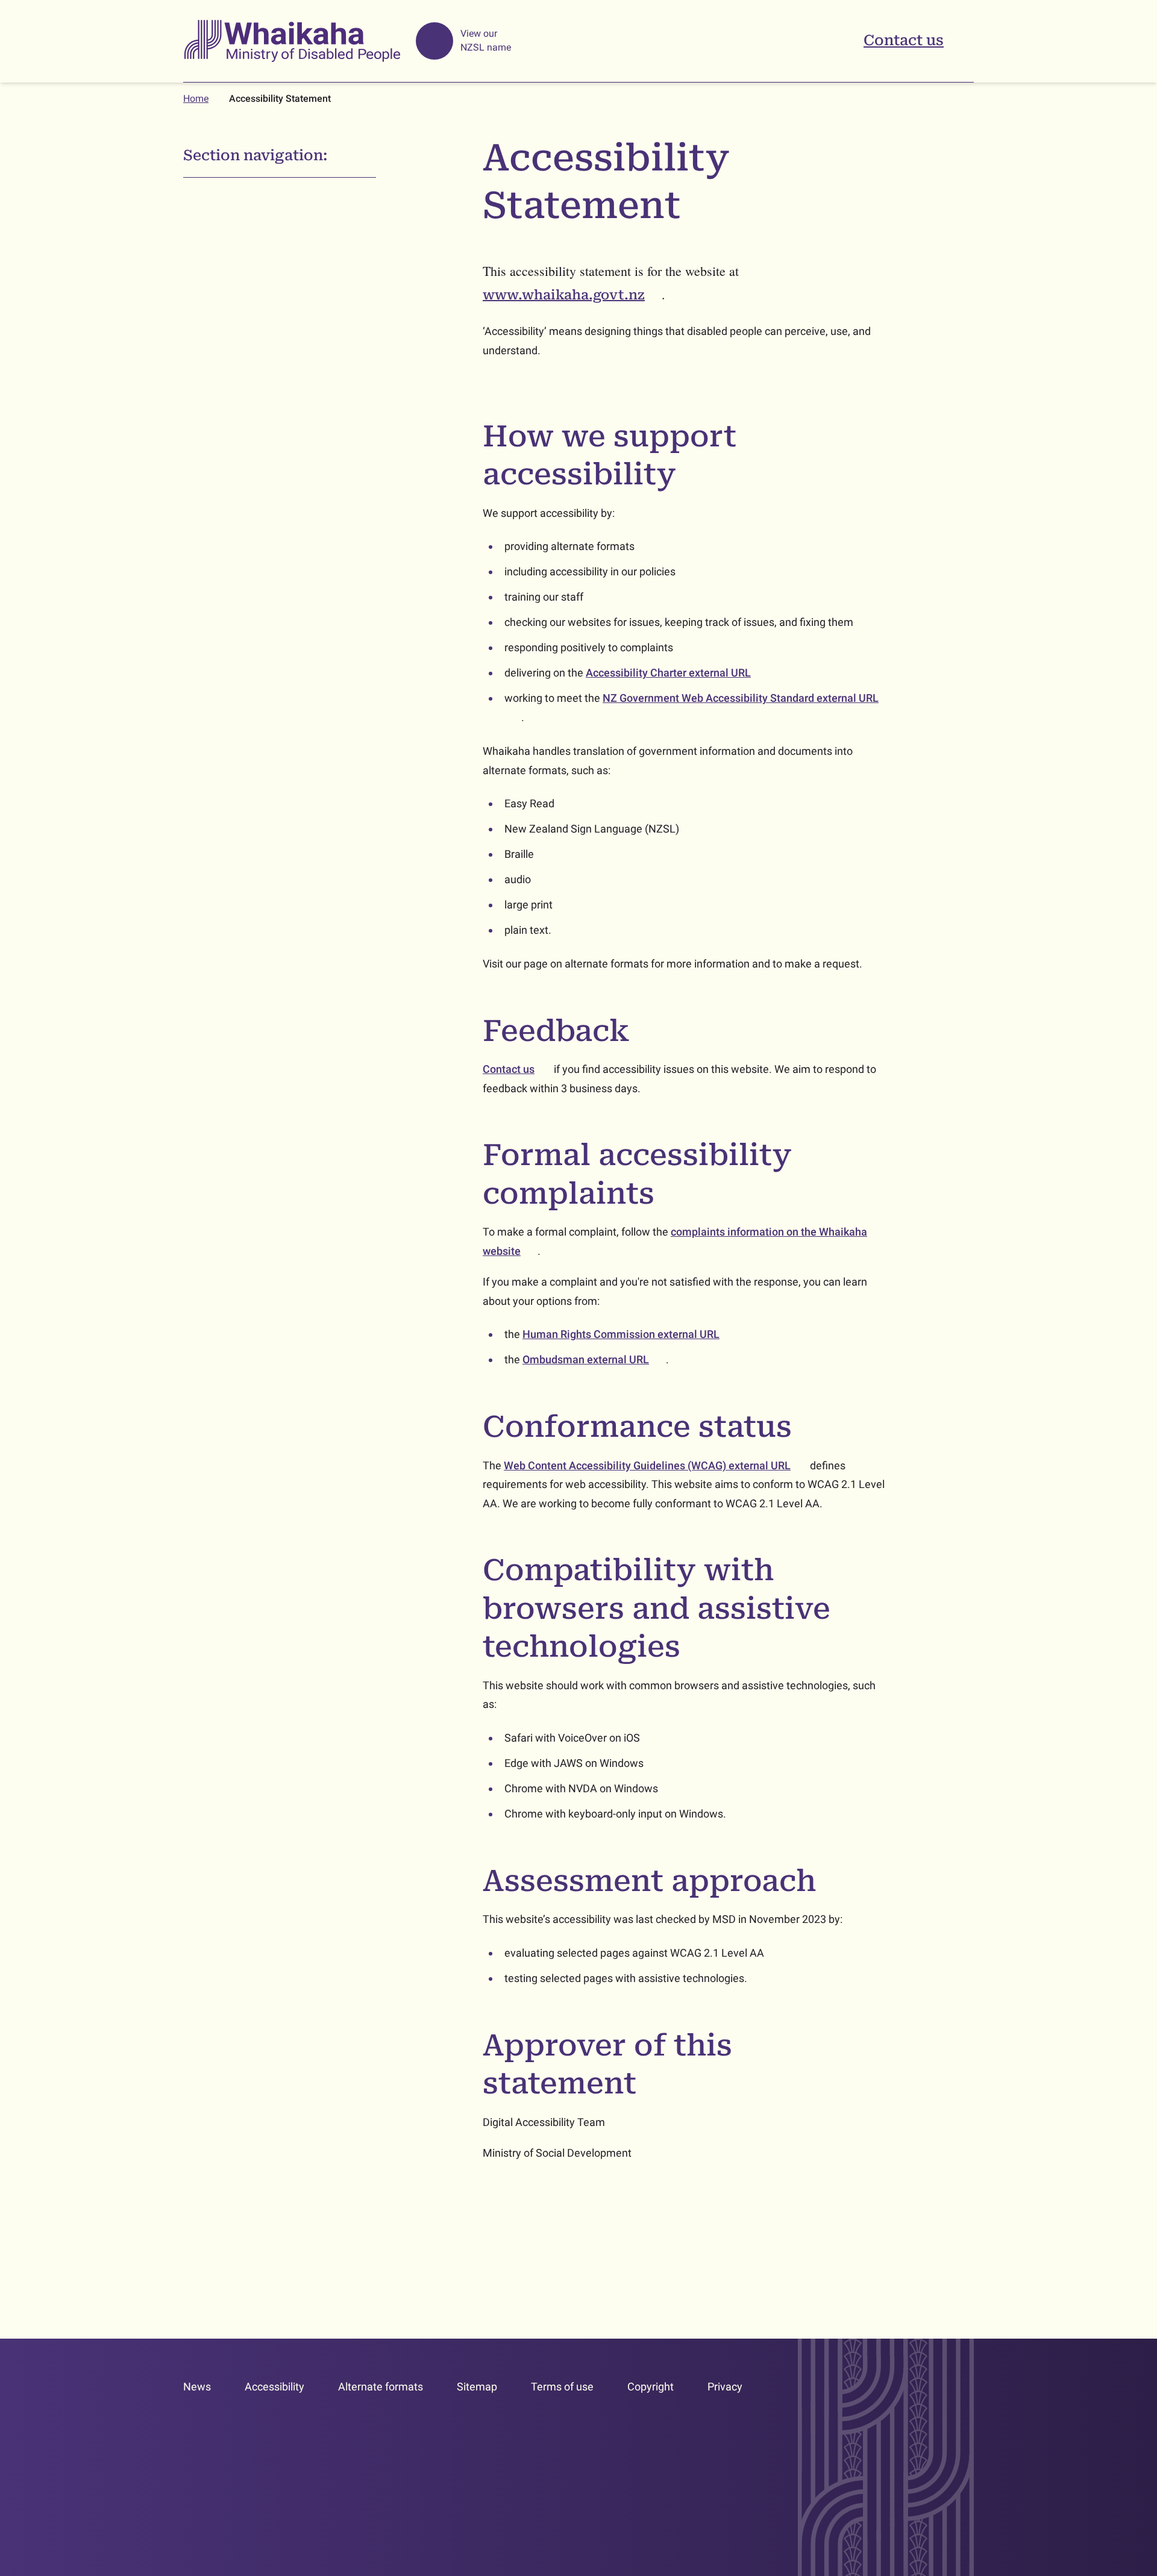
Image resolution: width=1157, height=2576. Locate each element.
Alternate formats (381, 2387)
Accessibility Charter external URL (677, 673)
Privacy (725, 2387)
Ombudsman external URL (594, 1359)
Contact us (904, 40)
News (197, 2387)
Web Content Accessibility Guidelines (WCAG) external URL (656, 1465)
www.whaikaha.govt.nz (572, 295)
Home (196, 98)
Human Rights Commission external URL (629, 1334)
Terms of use (562, 2387)
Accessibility (274, 2387)
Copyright (651, 2387)
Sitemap (477, 2387)
